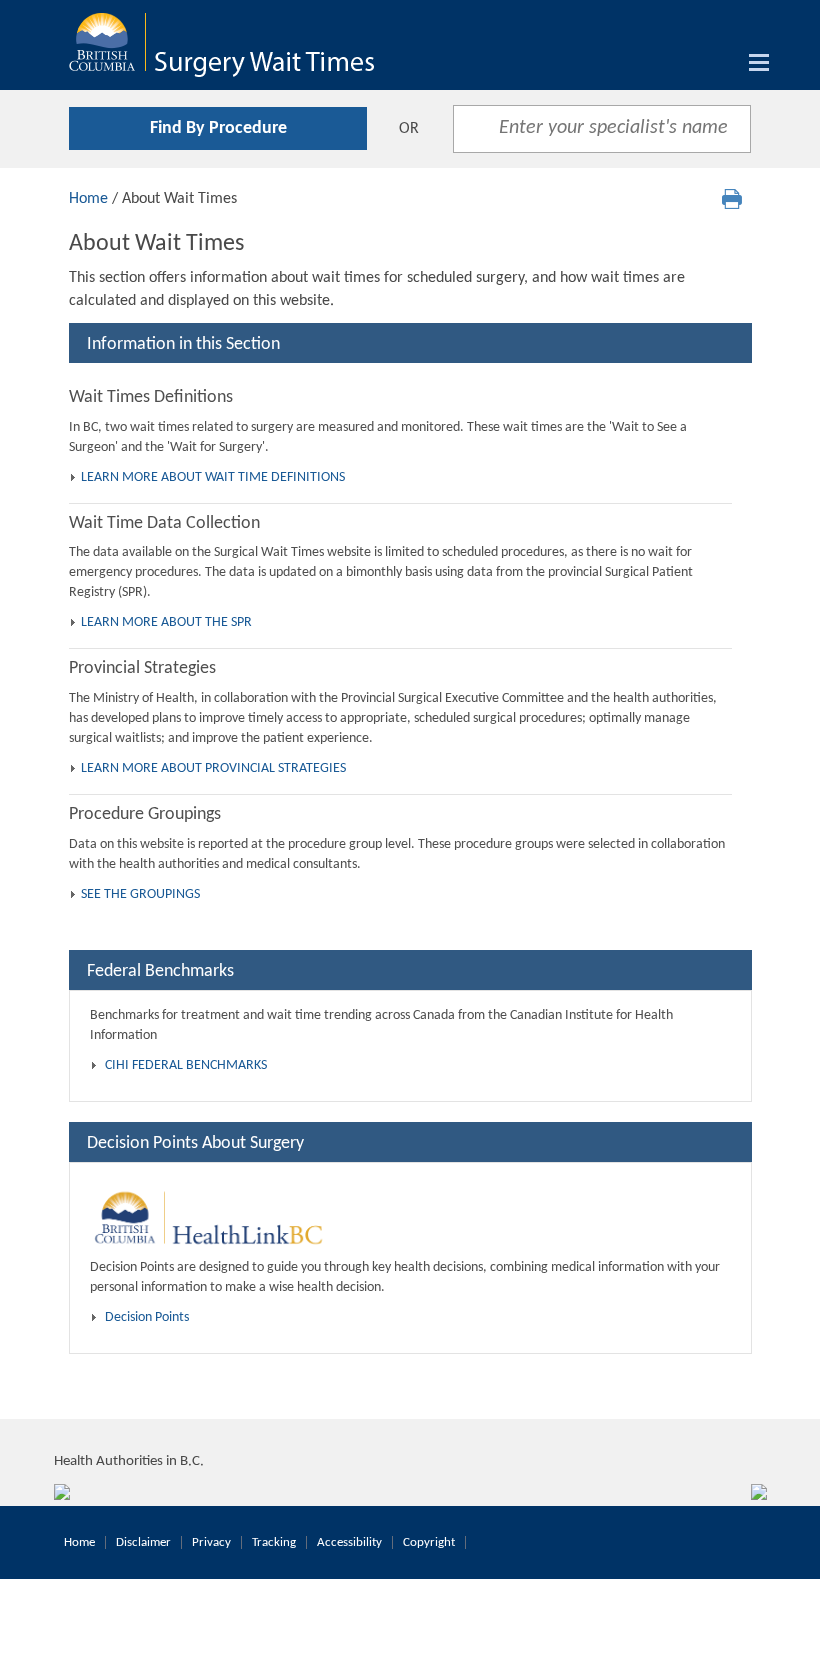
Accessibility (349, 1542)
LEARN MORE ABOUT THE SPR (166, 622)
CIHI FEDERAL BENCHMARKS (186, 1065)
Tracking (274, 1542)
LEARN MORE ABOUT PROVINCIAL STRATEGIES (213, 768)
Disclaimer (143, 1542)
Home (88, 199)
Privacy (211, 1542)
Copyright (429, 1542)
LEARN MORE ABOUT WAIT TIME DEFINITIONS (213, 477)
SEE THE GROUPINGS (140, 894)
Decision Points (147, 1317)
